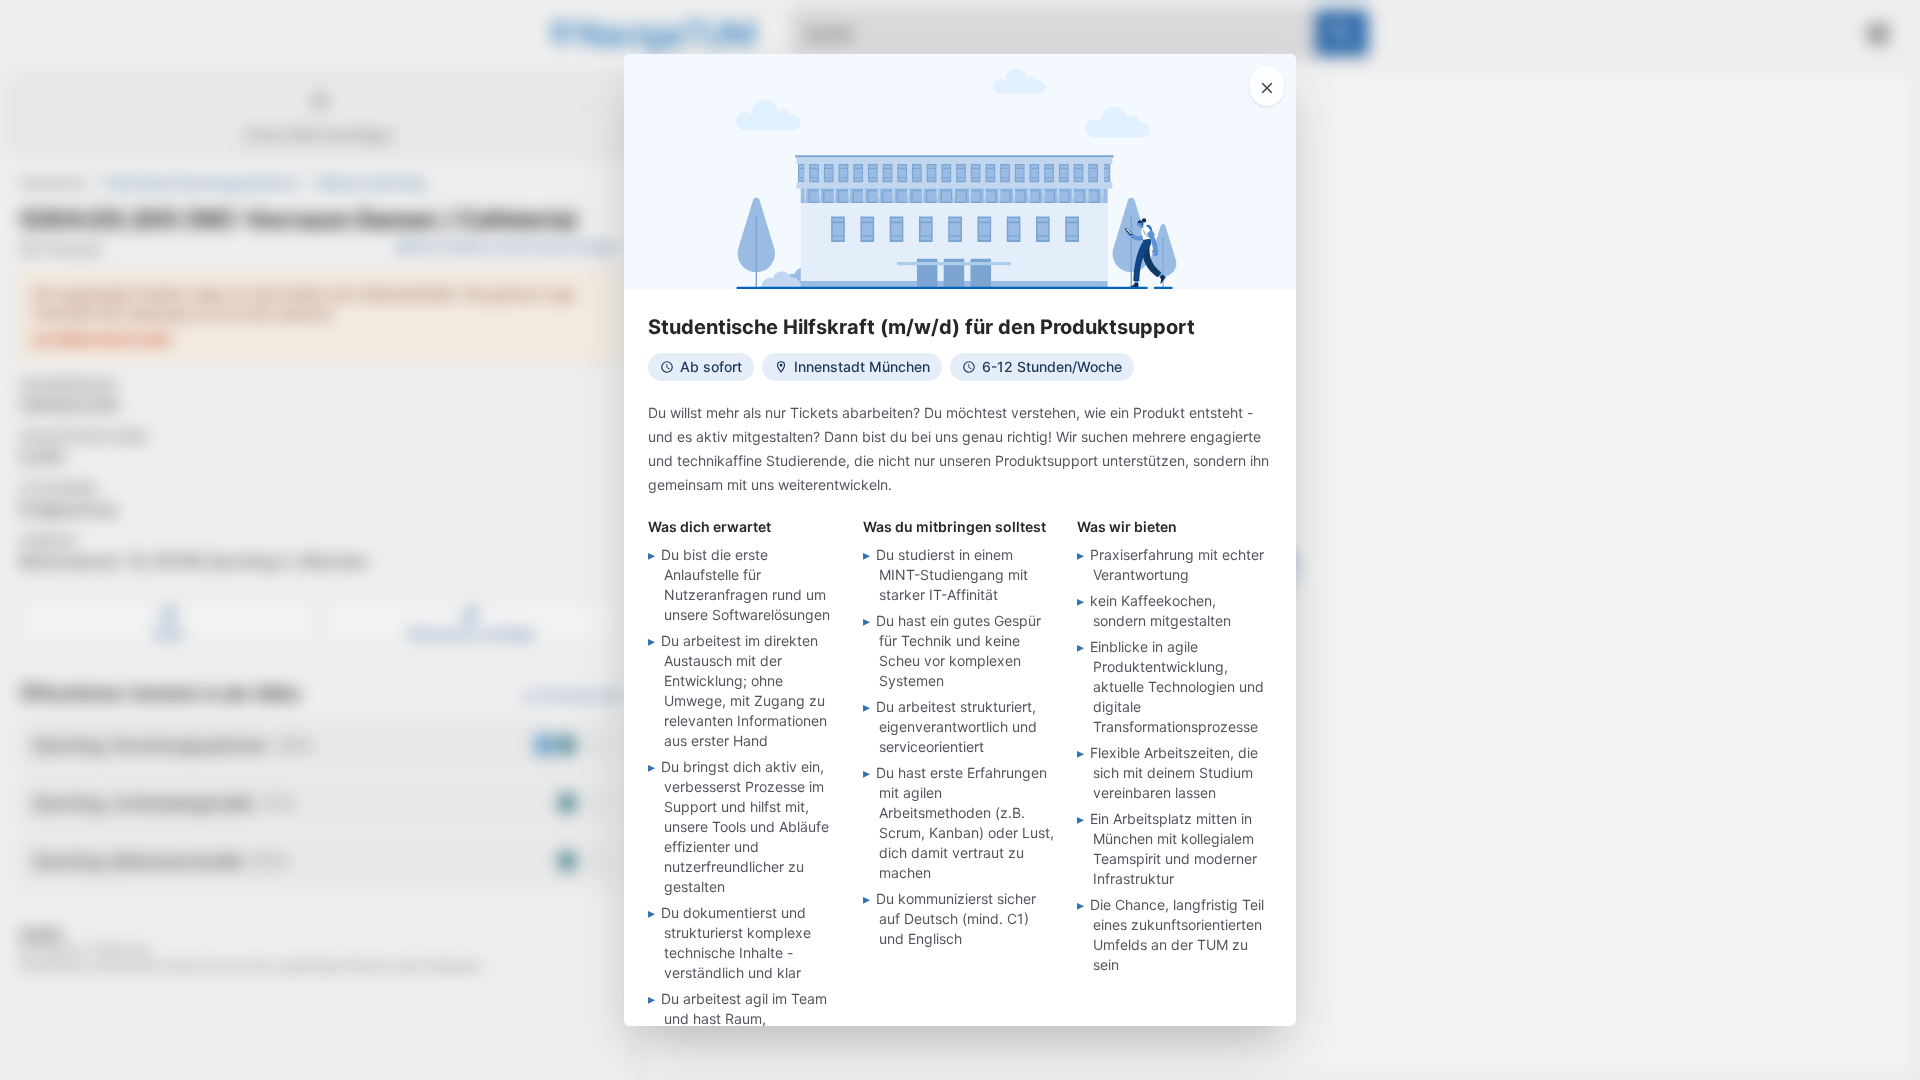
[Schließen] (1267, 86)
